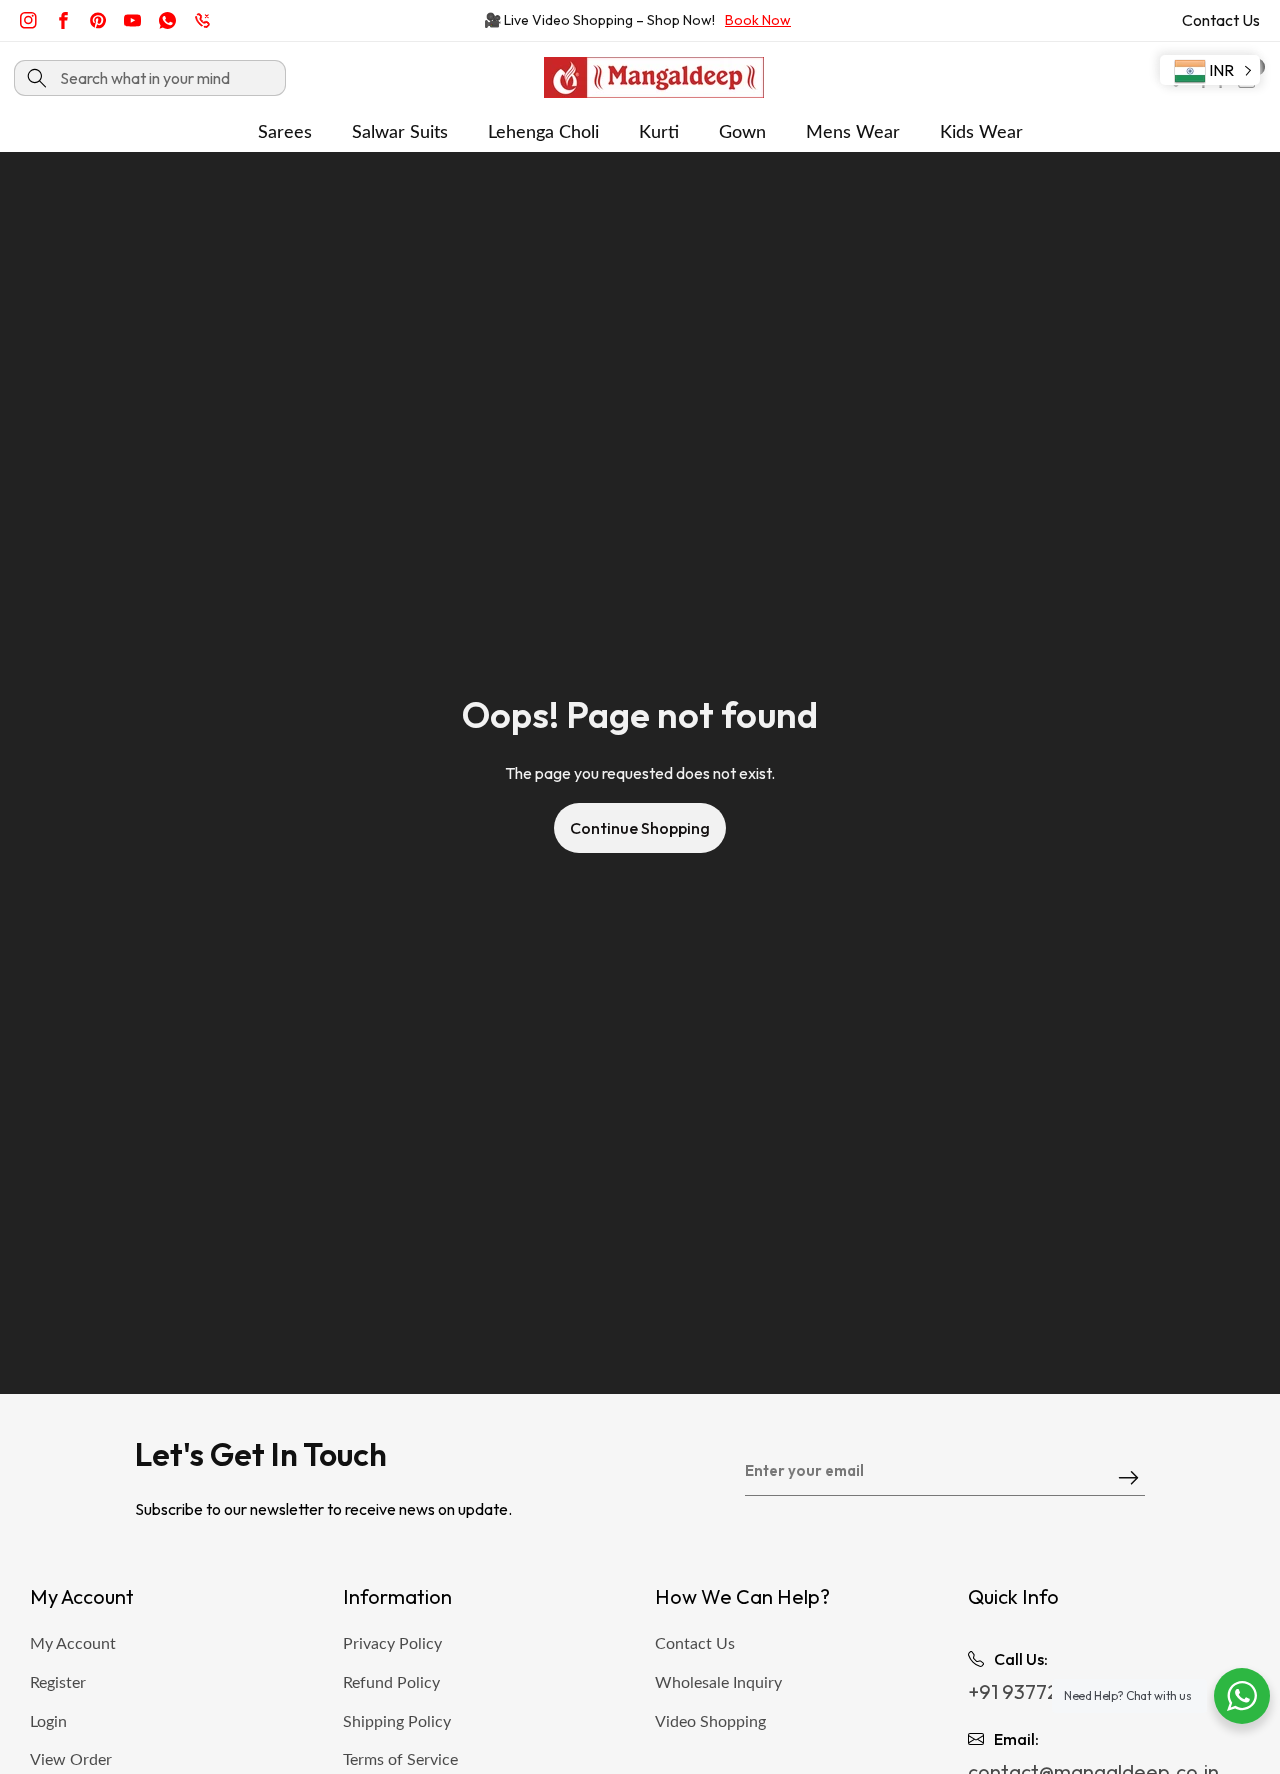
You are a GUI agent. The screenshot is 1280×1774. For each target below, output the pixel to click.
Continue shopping (640, 828)
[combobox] (150, 78)
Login (48, 1722)
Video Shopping (710, 1722)
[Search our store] (37, 78)
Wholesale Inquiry (718, 1683)
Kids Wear (981, 133)
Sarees (285, 133)
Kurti (659, 133)
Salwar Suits (400, 133)
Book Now (758, 20)
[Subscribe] (1128, 1478)
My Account (73, 1644)
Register (58, 1683)
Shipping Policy (397, 1722)
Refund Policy (391, 1683)
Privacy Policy (392, 1644)
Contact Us (1221, 20)
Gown (742, 133)
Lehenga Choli (543, 133)
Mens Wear (853, 133)
